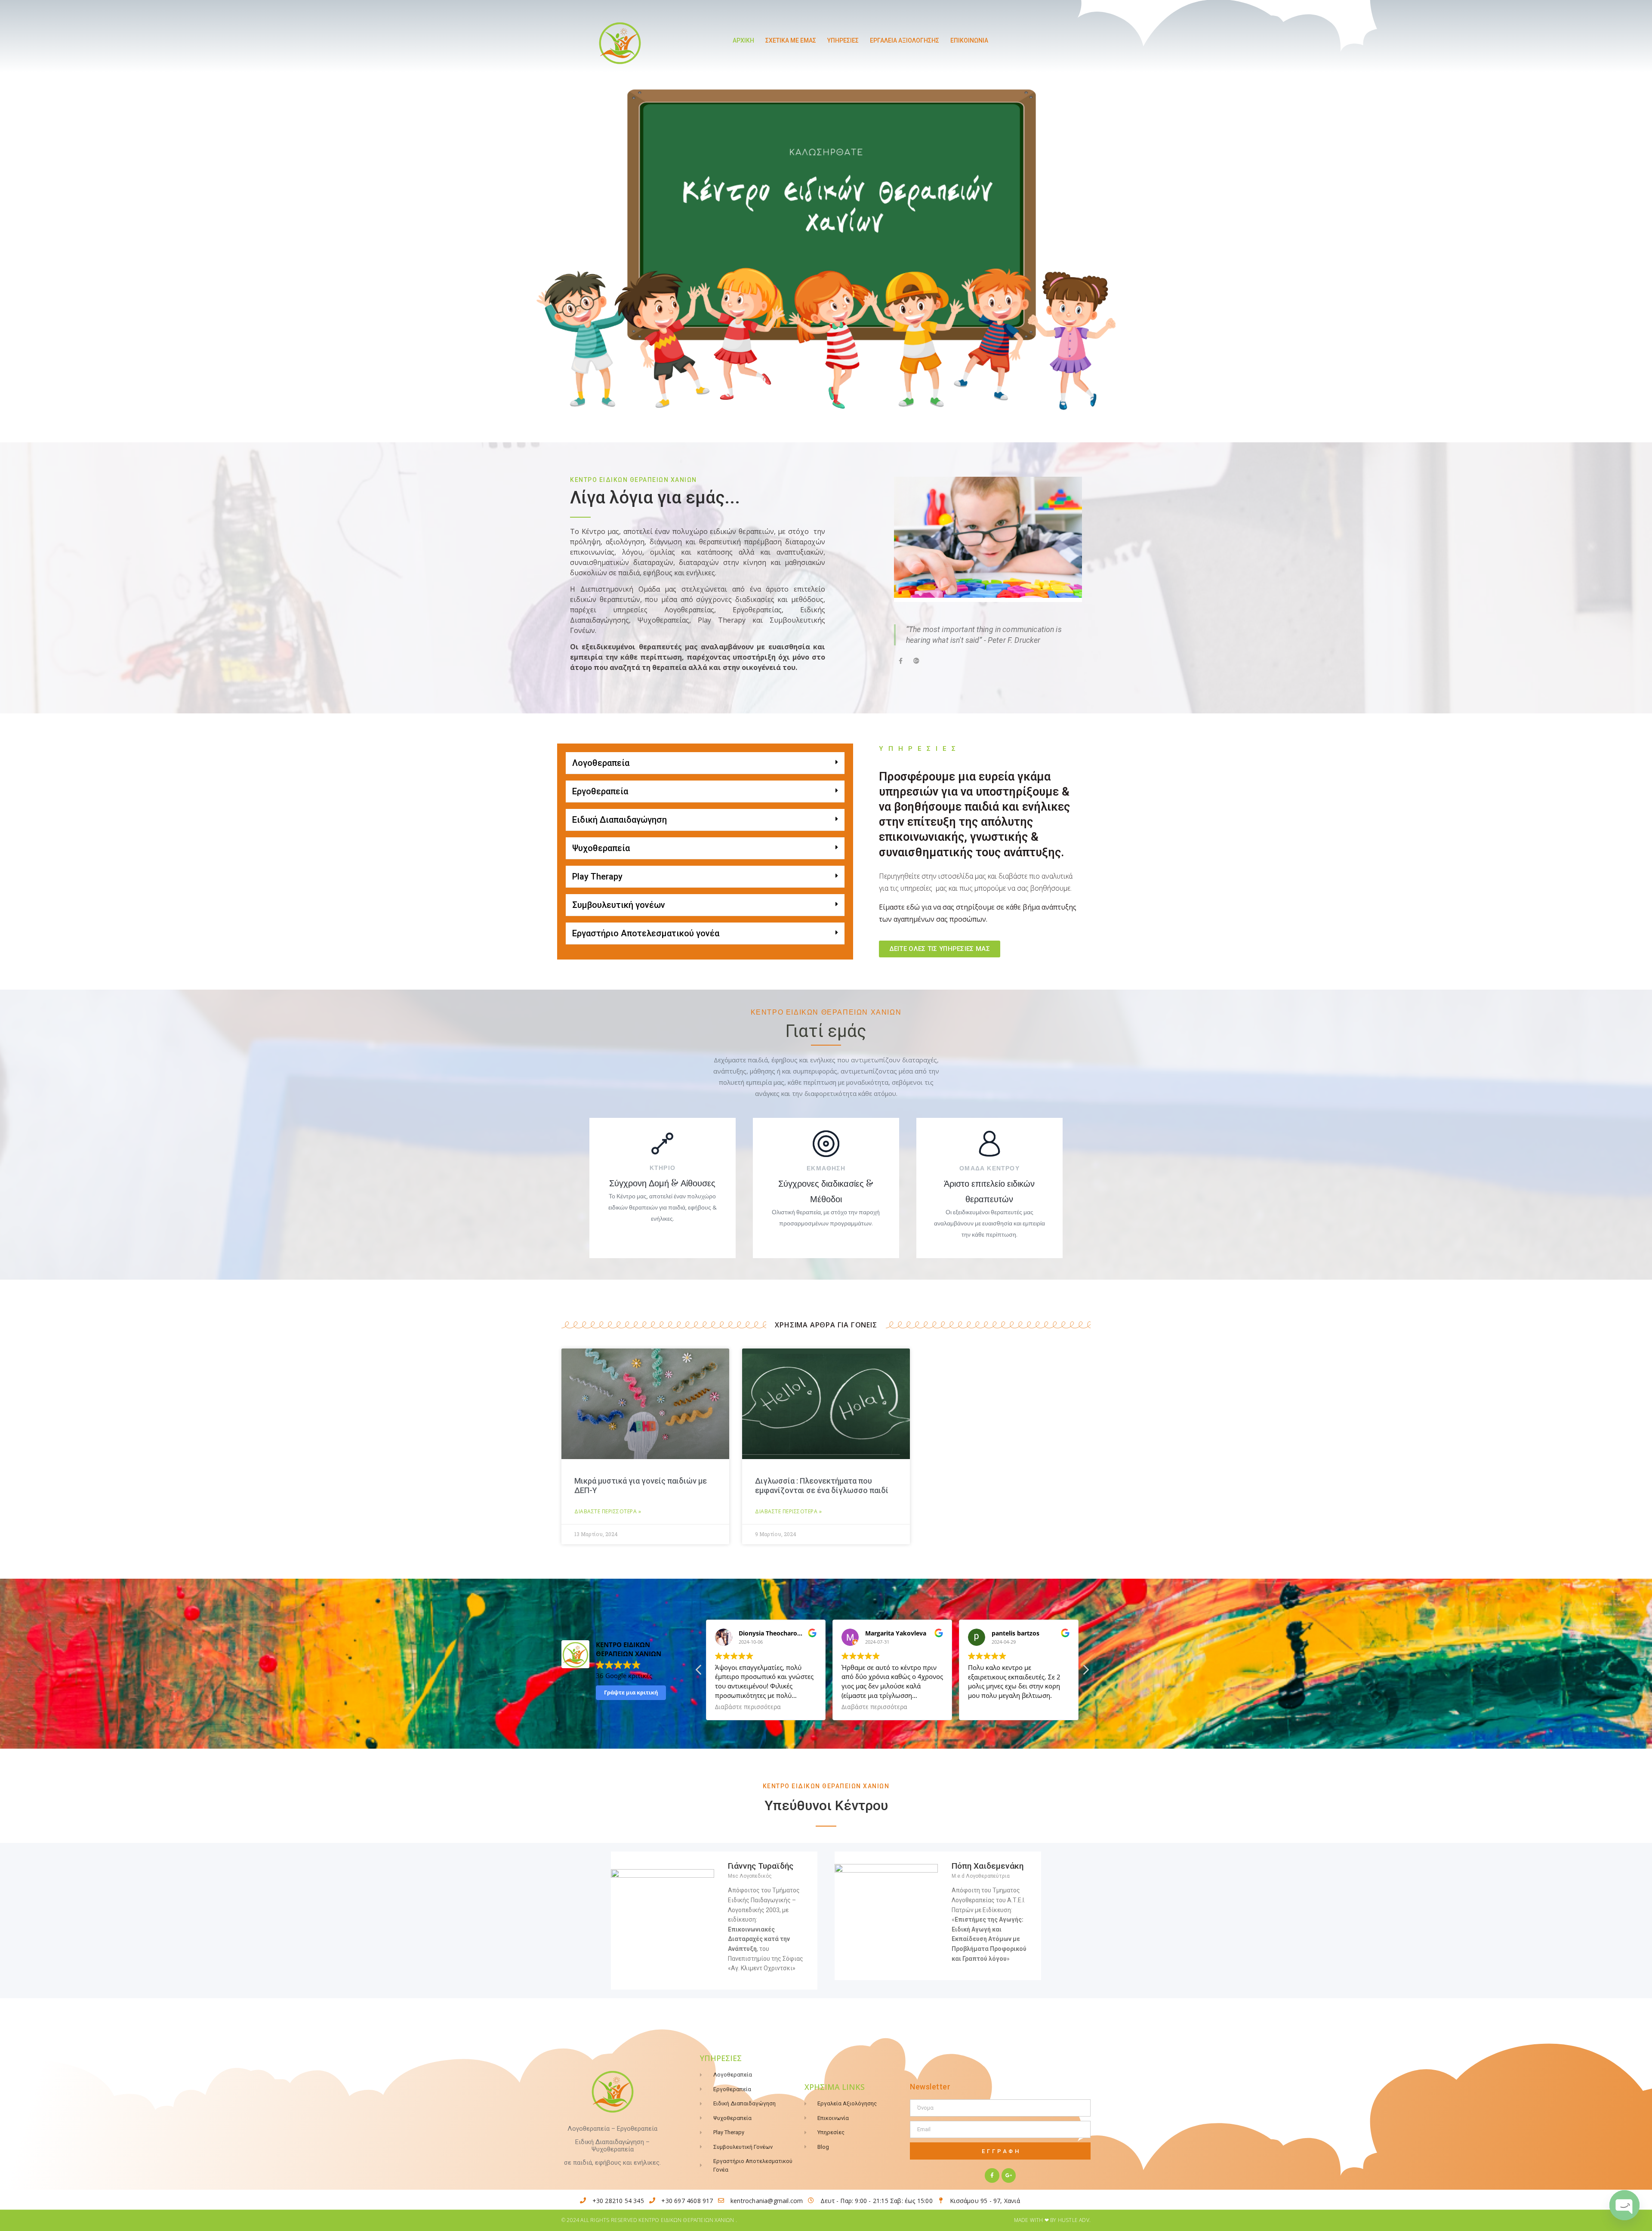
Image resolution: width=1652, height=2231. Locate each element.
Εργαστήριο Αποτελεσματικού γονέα (646, 933)
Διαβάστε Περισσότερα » (608, 1511)
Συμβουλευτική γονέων (619, 905)
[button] (705, 763)
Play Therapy (597, 876)
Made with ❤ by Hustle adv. (1052, 2220)
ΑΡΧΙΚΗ (743, 40)
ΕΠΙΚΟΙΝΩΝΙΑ (969, 40)
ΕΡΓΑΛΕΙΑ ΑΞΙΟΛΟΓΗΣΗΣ (905, 40)
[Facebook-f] (992, 2175)
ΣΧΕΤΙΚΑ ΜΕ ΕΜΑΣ (791, 40)
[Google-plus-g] (1009, 2175)
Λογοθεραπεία (601, 763)
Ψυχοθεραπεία (601, 848)
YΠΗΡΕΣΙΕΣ (843, 40)
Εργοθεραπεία (600, 791)
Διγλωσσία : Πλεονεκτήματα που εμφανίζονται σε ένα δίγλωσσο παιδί (822, 1486)
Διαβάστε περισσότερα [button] (748, 1707)
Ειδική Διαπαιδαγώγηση (619, 820)
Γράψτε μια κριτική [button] (631, 1692)
